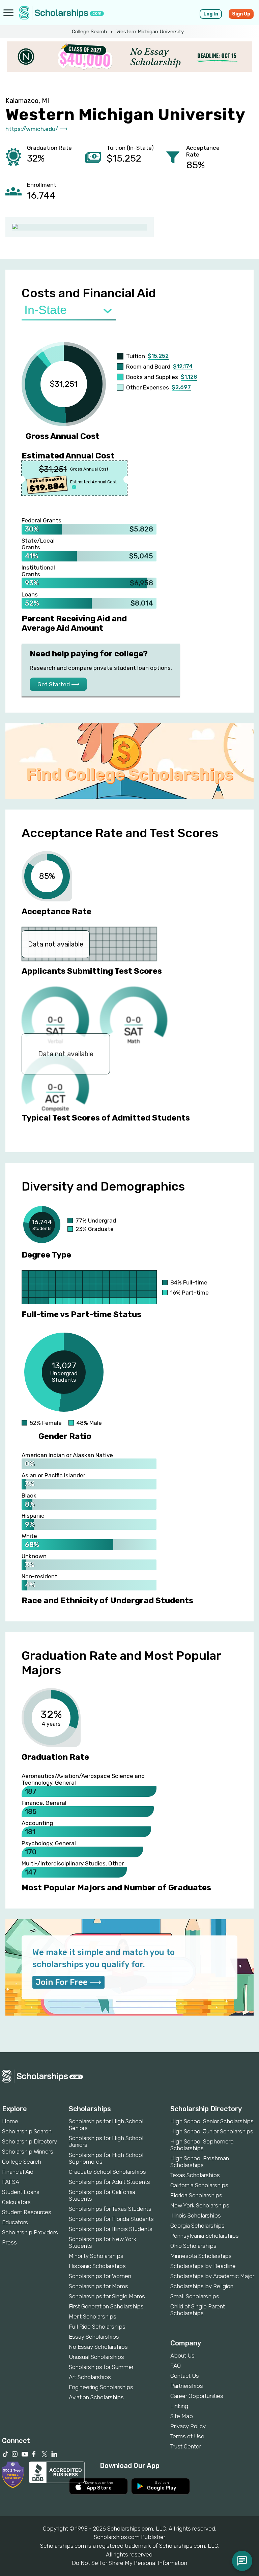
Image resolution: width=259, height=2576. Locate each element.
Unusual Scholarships (96, 2357)
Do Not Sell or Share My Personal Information (129, 2563)
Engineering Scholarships (101, 2387)
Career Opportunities (197, 2396)
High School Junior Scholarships (212, 2131)
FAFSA (11, 2182)
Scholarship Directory (30, 2141)
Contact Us (185, 2376)
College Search (89, 32)
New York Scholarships (200, 2205)
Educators (15, 2222)
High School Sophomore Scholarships (202, 2145)
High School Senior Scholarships (212, 2121)
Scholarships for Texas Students (110, 2209)
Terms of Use (187, 2436)
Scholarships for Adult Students (109, 2182)
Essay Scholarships (94, 2337)
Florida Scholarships (196, 2195)
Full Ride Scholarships (97, 2327)
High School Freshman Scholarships (200, 2162)
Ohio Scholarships (193, 2246)
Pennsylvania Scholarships (205, 2236)
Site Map (182, 2416)
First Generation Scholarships (106, 2306)
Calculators (16, 2202)
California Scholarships (199, 2185)
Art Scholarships (90, 2377)
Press (9, 2242)
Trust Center (186, 2446)
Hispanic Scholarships (97, 2266)
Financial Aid (18, 2172)
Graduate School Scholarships (107, 2172)
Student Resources (27, 2212)
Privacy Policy (188, 2426)
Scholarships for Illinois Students (111, 2229)
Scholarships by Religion (202, 2286)
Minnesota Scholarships (201, 2256)
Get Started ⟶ (58, 684)
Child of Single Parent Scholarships (198, 2310)
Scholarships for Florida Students (111, 2219)
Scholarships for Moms (98, 2286)
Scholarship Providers (30, 2232)
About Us (182, 2356)
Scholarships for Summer (101, 2367)
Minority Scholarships (96, 2256)
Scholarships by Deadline (203, 2266)
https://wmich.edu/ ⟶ (36, 129)
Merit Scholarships (93, 2316)
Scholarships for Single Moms (107, 2296)
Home (10, 2121)
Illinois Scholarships (196, 2216)
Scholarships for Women (100, 2276)
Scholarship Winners (28, 2152)
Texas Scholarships (195, 2175)
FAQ (176, 2366)
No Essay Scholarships (98, 2347)
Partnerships (187, 2386)
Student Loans (21, 2192)
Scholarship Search (27, 2131)
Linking (179, 2406)
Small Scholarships (195, 2296)
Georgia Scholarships (197, 2226)
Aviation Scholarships (96, 2397)
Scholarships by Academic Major (212, 2276)
